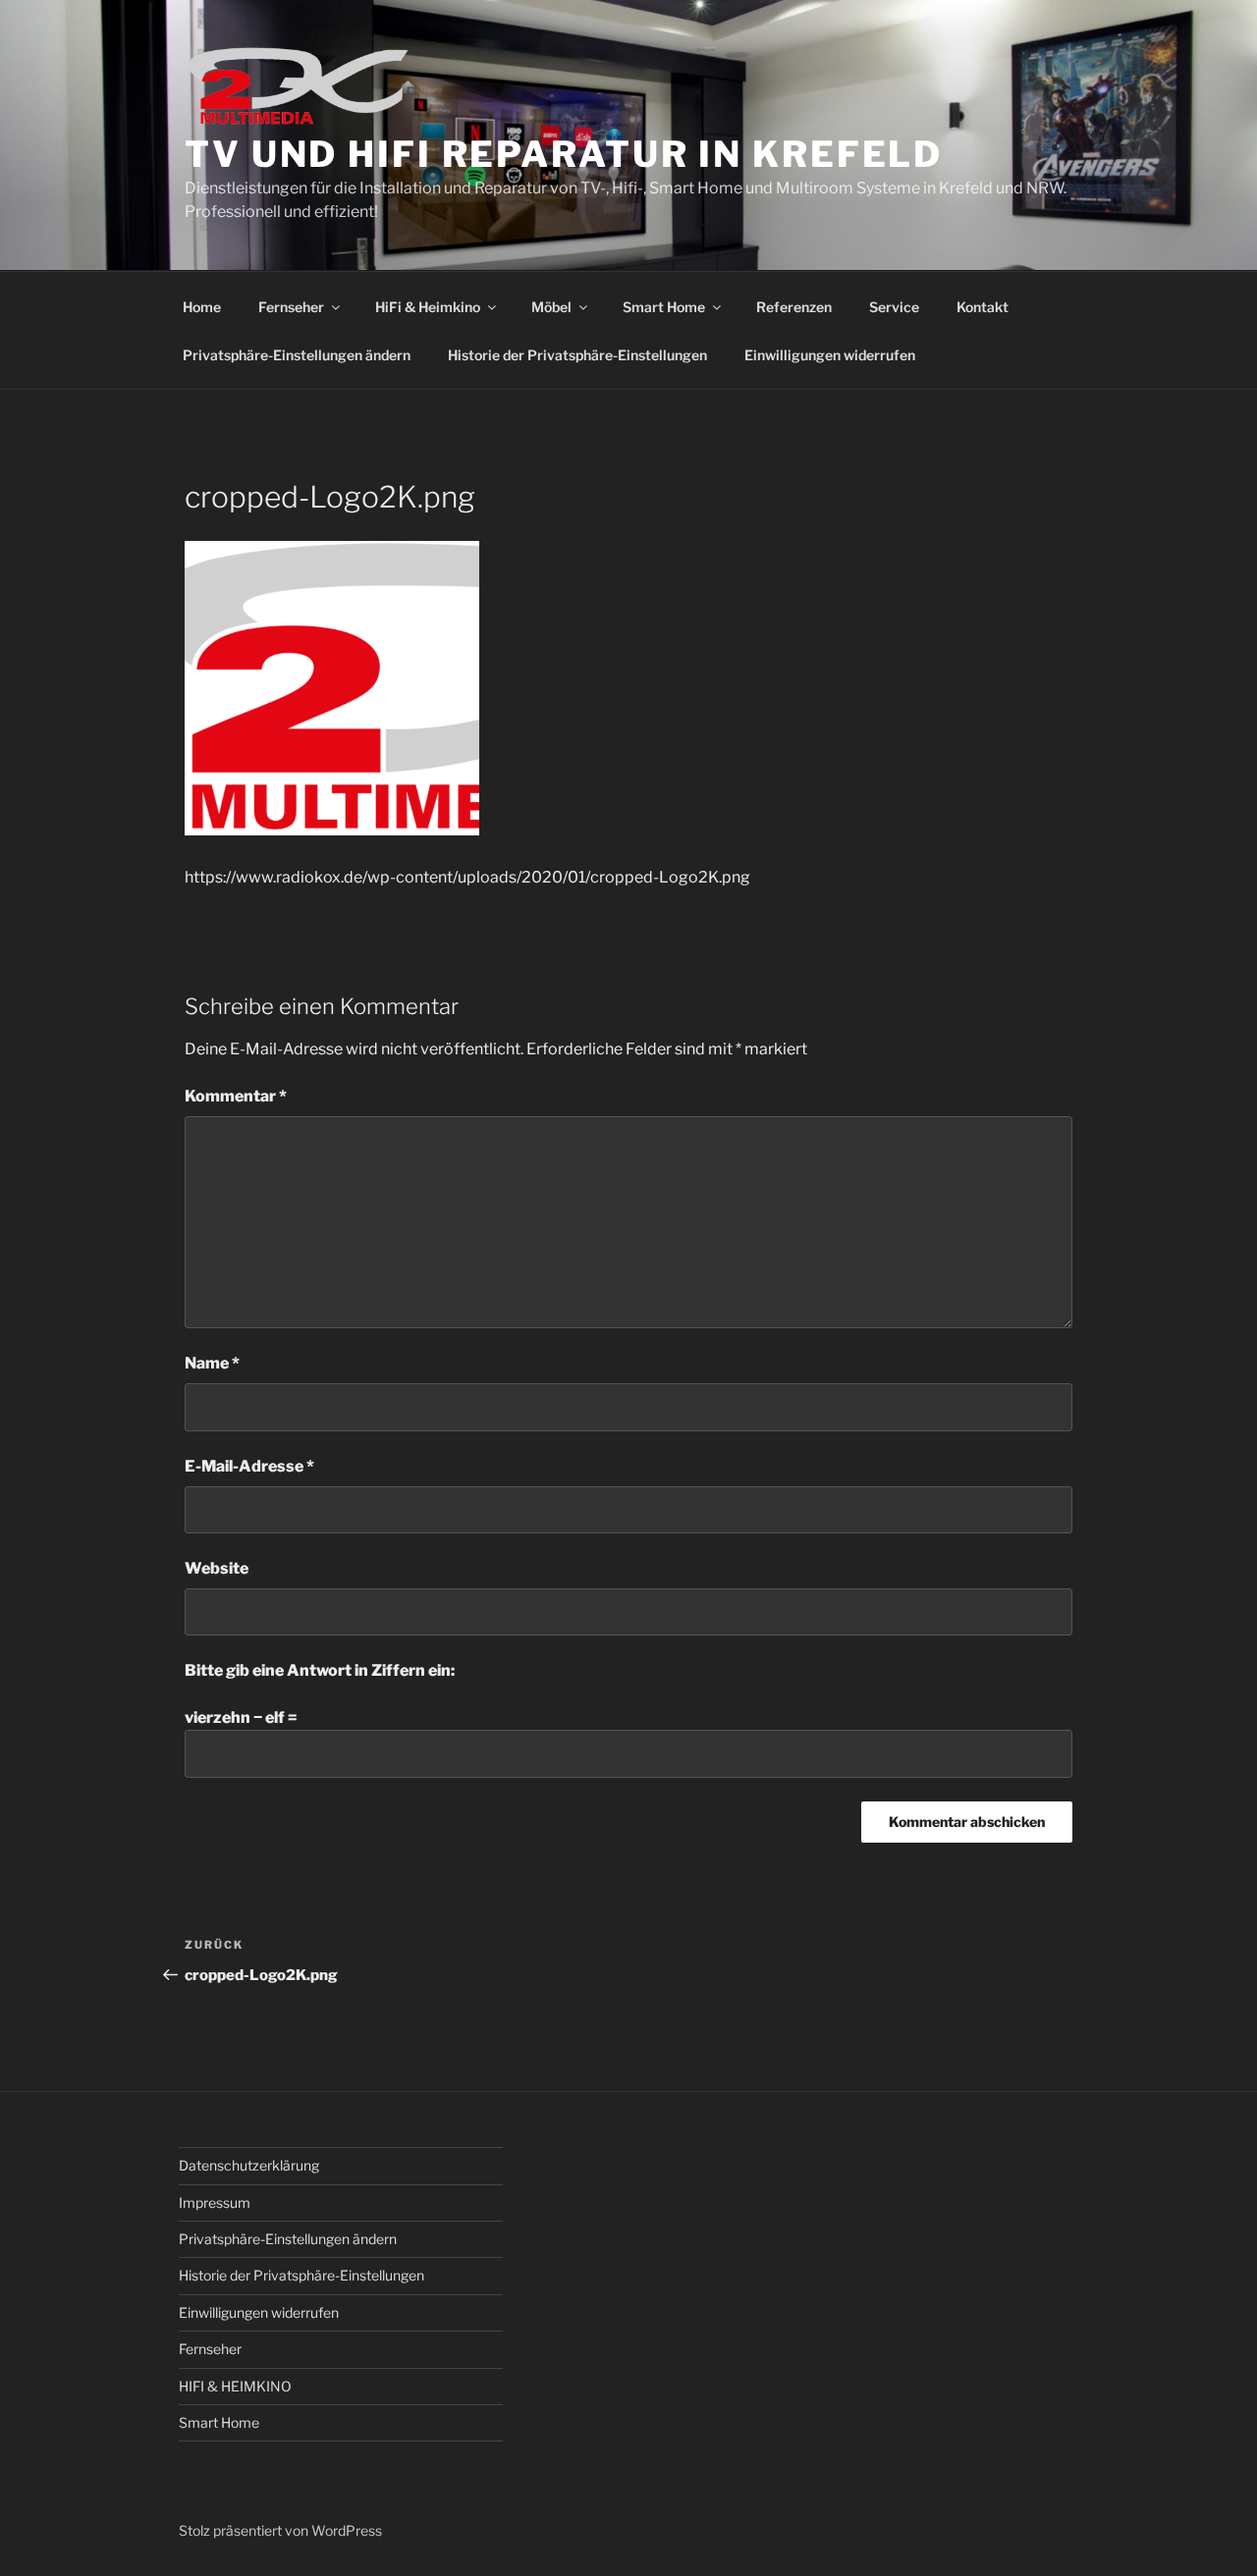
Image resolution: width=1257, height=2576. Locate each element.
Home (202, 307)
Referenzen (794, 307)
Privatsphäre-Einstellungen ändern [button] (297, 355)
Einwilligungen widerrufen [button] (830, 355)
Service (894, 307)
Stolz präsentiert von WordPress (280, 2530)
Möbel (551, 307)
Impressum (215, 2202)
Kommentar (236, 1096)
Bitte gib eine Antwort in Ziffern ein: (320, 1670)
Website (217, 1568)
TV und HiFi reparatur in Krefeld (564, 154)
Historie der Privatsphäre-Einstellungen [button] (577, 355)
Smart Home (664, 307)
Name (212, 1363)
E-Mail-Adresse (249, 1466)
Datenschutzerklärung (249, 2165)
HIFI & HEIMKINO (235, 2386)
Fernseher (291, 307)
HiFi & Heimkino (428, 307)
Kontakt (983, 307)
